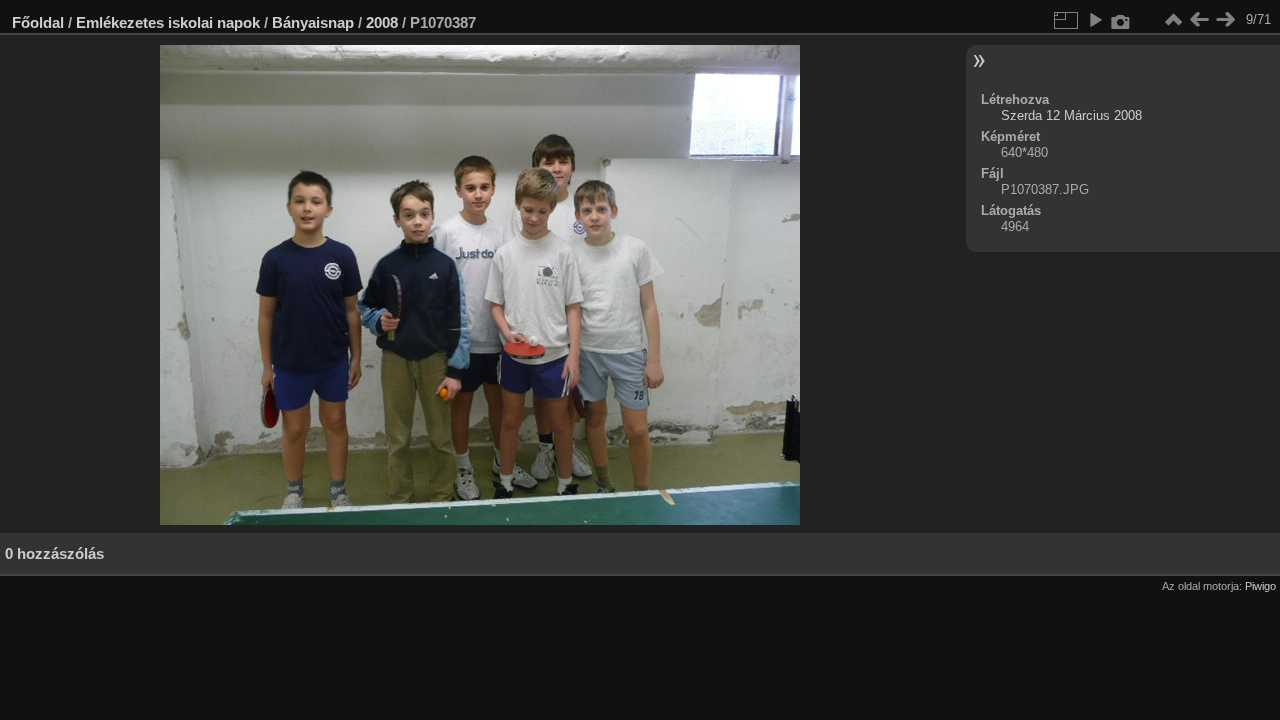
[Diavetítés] (1095, 20)
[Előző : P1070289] (1199, 20)
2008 (382, 22)
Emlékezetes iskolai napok (168, 22)
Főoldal (38, 22)
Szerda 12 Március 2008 (1071, 115)
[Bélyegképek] (1173, 20)
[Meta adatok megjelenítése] (1121, 20)
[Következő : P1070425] (1225, 20)
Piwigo (1260, 586)
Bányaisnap (313, 22)
